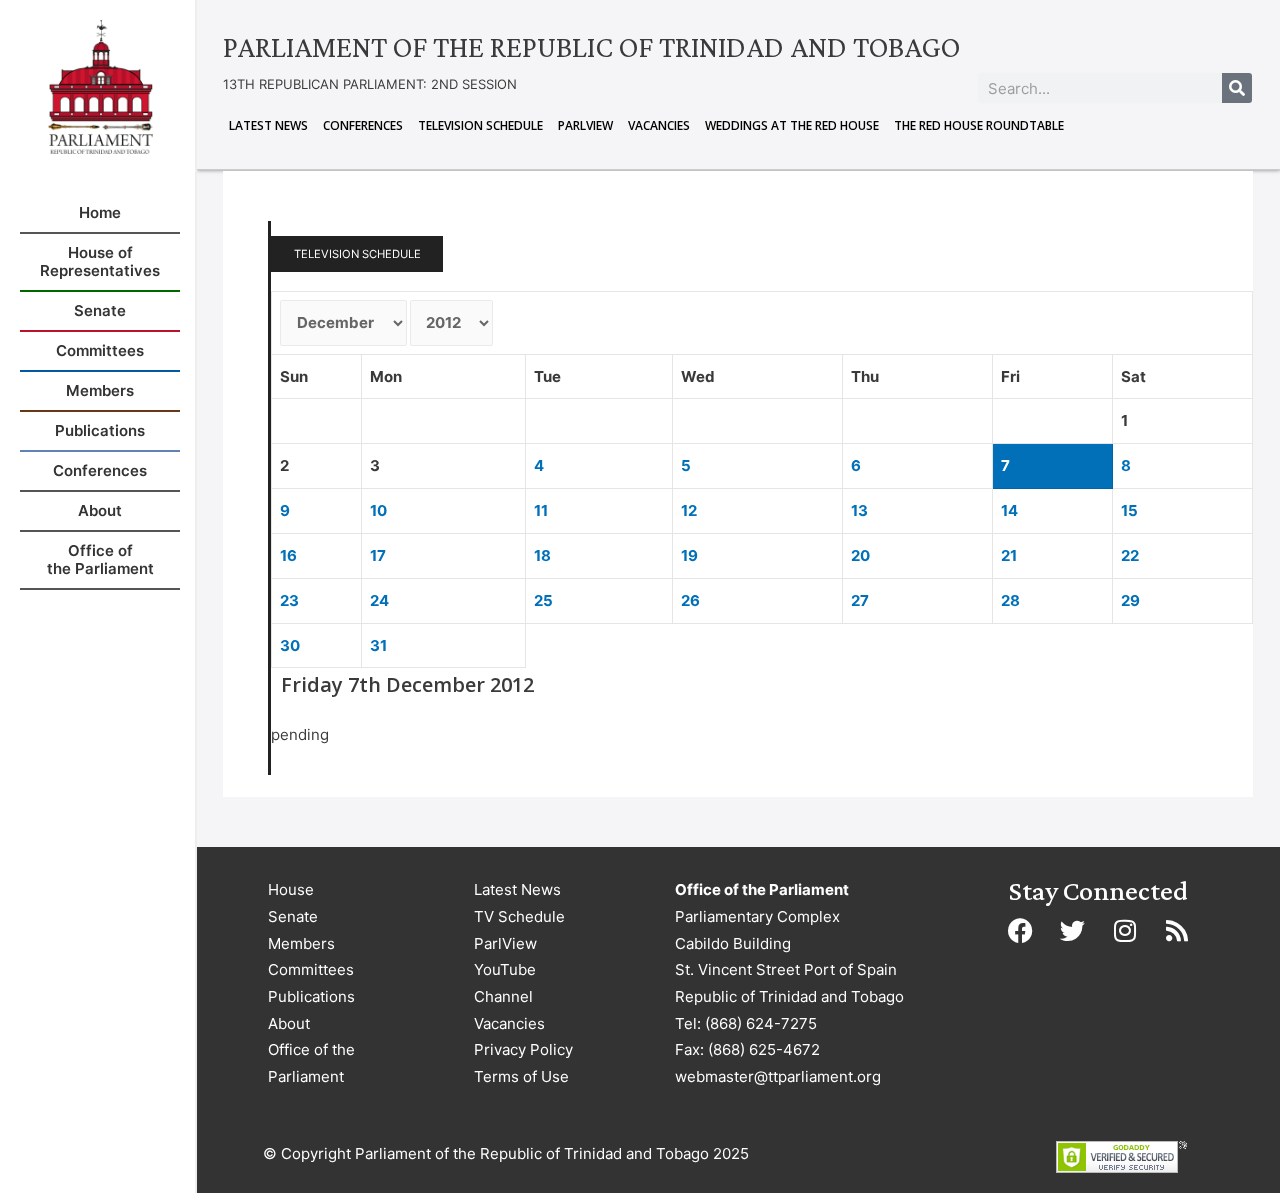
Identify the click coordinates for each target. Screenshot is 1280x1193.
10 (378, 510)
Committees (311, 969)
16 (288, 555)
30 (290, 645)
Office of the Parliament (311, 1063)
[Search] (1237, 88)
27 (860, 600)
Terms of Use (521, 1076)
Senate (293, 916)
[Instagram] (1125, 930)
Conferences (363, 125)
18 (542, 555)
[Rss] (1177, 930)
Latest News (268, 125)
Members (301, 943)
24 (379, 600)
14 (1009, 510)
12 (689, 510)
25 (543, 600)
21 (1009, 555)
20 (860, 555)
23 (289, 600)
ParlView (585, 125)
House (291, 889)
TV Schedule (519, 916)
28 (1010, 600)
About (289, 1023)
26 (690, 600)
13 (859, 510)
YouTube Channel (505, 983)
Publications (311, 996)
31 (378, 645)
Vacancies (659, 125)
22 (1130, 555)
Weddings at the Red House (792, 125)
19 (689, 555)
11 (541, 510)
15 (1129, 510)
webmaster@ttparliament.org (778, 1076)
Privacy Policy (523, 1049)
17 (378, 555)
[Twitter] (1073, 930)
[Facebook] (1021, 930)
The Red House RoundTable (979, 125)
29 (1130, 600)
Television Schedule (480, 125)
